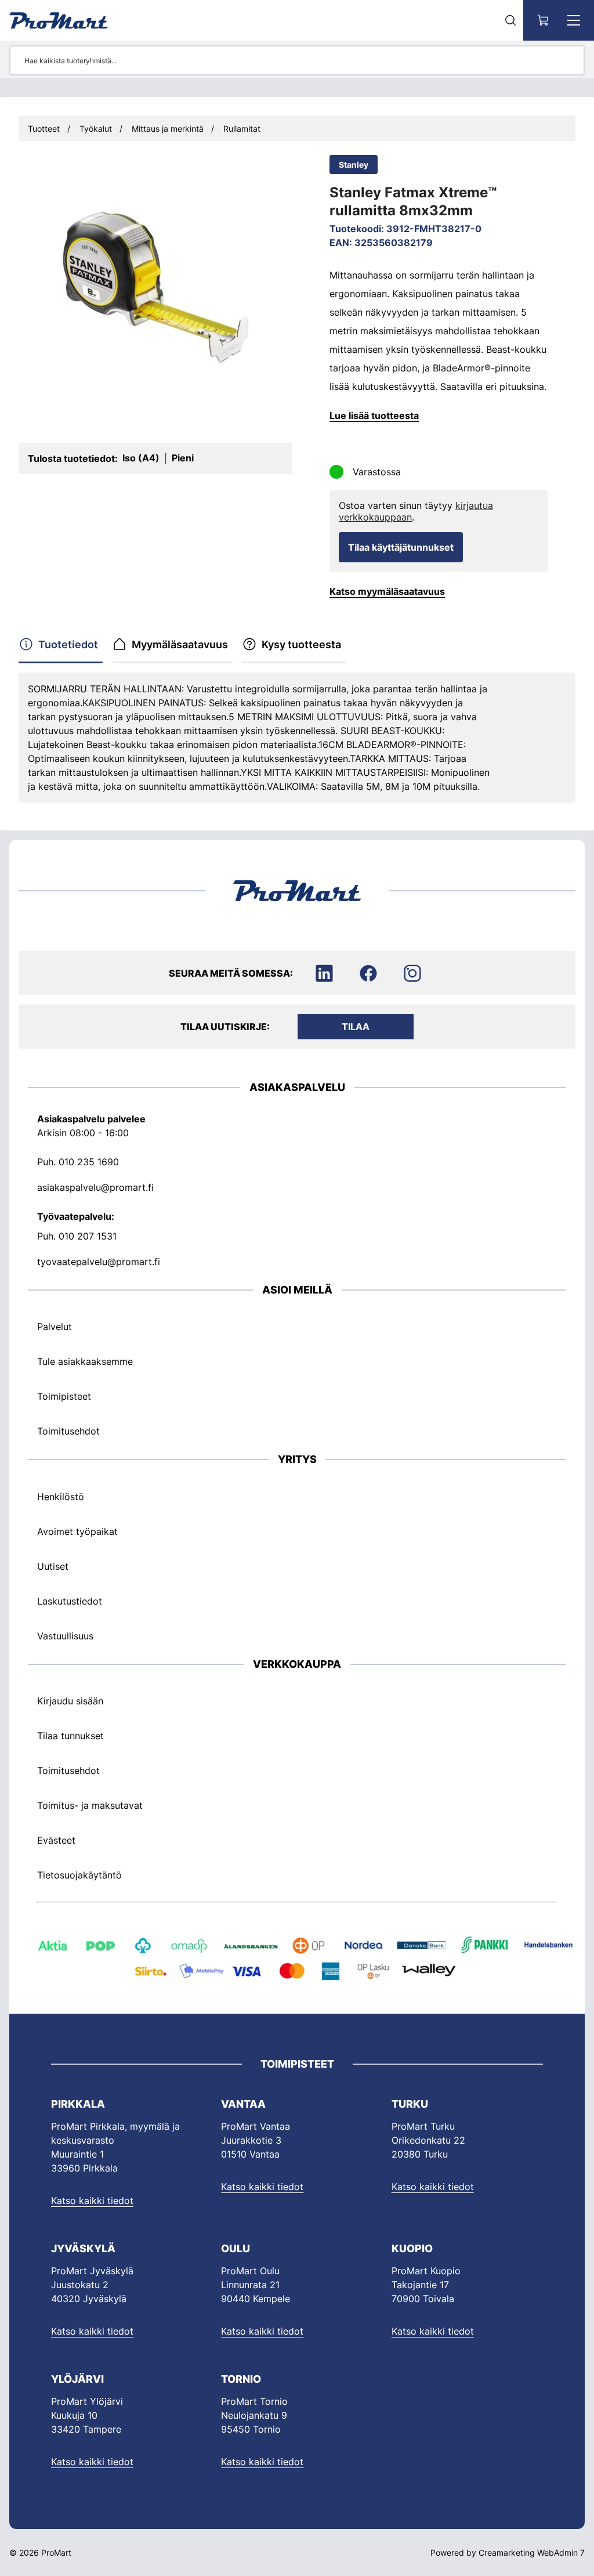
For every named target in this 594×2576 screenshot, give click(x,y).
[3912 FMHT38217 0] (155, 287)
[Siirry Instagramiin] (412, 973)
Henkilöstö (61, 1497)
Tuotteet (44, 129)
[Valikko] (574, 20)
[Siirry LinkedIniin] (324, 973)
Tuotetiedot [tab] (68, 644)
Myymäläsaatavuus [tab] (180, 644)
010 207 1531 (88, 1236)
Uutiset (53, 1566)
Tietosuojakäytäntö (79, 1875)
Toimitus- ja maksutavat (90, 1805)
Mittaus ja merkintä (168, 129)
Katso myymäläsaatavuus (387, 591)
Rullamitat (242, 129)
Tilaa (356, 1027)
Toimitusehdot (68, 1431)
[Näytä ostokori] (544, 20)
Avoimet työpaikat (77, 1531)
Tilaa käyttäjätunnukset (401, 547)
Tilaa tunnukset (70, 1736)
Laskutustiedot (70, 1601)
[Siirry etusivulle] (59, 20)
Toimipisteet (64, 1396)
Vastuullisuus (65, 1636)
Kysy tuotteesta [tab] (301, 644)
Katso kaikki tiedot (92, 2201)
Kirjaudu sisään (70, 1701)
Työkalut (96, 129)
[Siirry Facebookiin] (368, 973)
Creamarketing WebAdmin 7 (532, 2552)
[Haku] (510, 20)
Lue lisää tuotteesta (374, 416)
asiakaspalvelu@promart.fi (95, 1187)
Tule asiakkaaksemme (85, 1361)
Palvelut (55, 1327)
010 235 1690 (89, 1162)
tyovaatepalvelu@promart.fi (99, 1262)
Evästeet (56, 1840)
